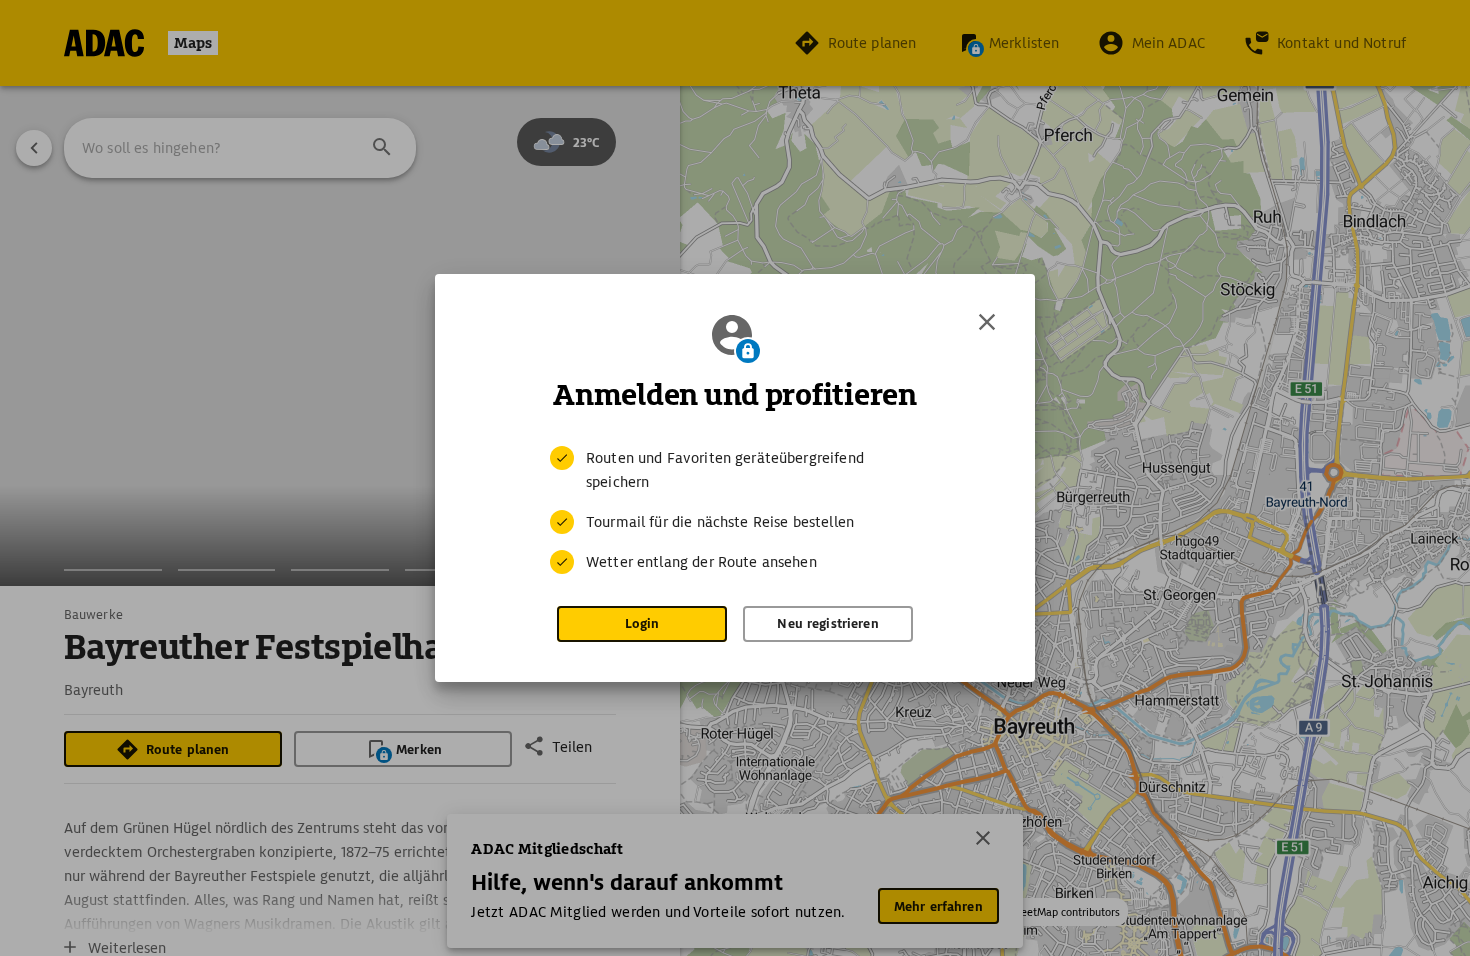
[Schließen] (987, 322)
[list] (735, 510)
